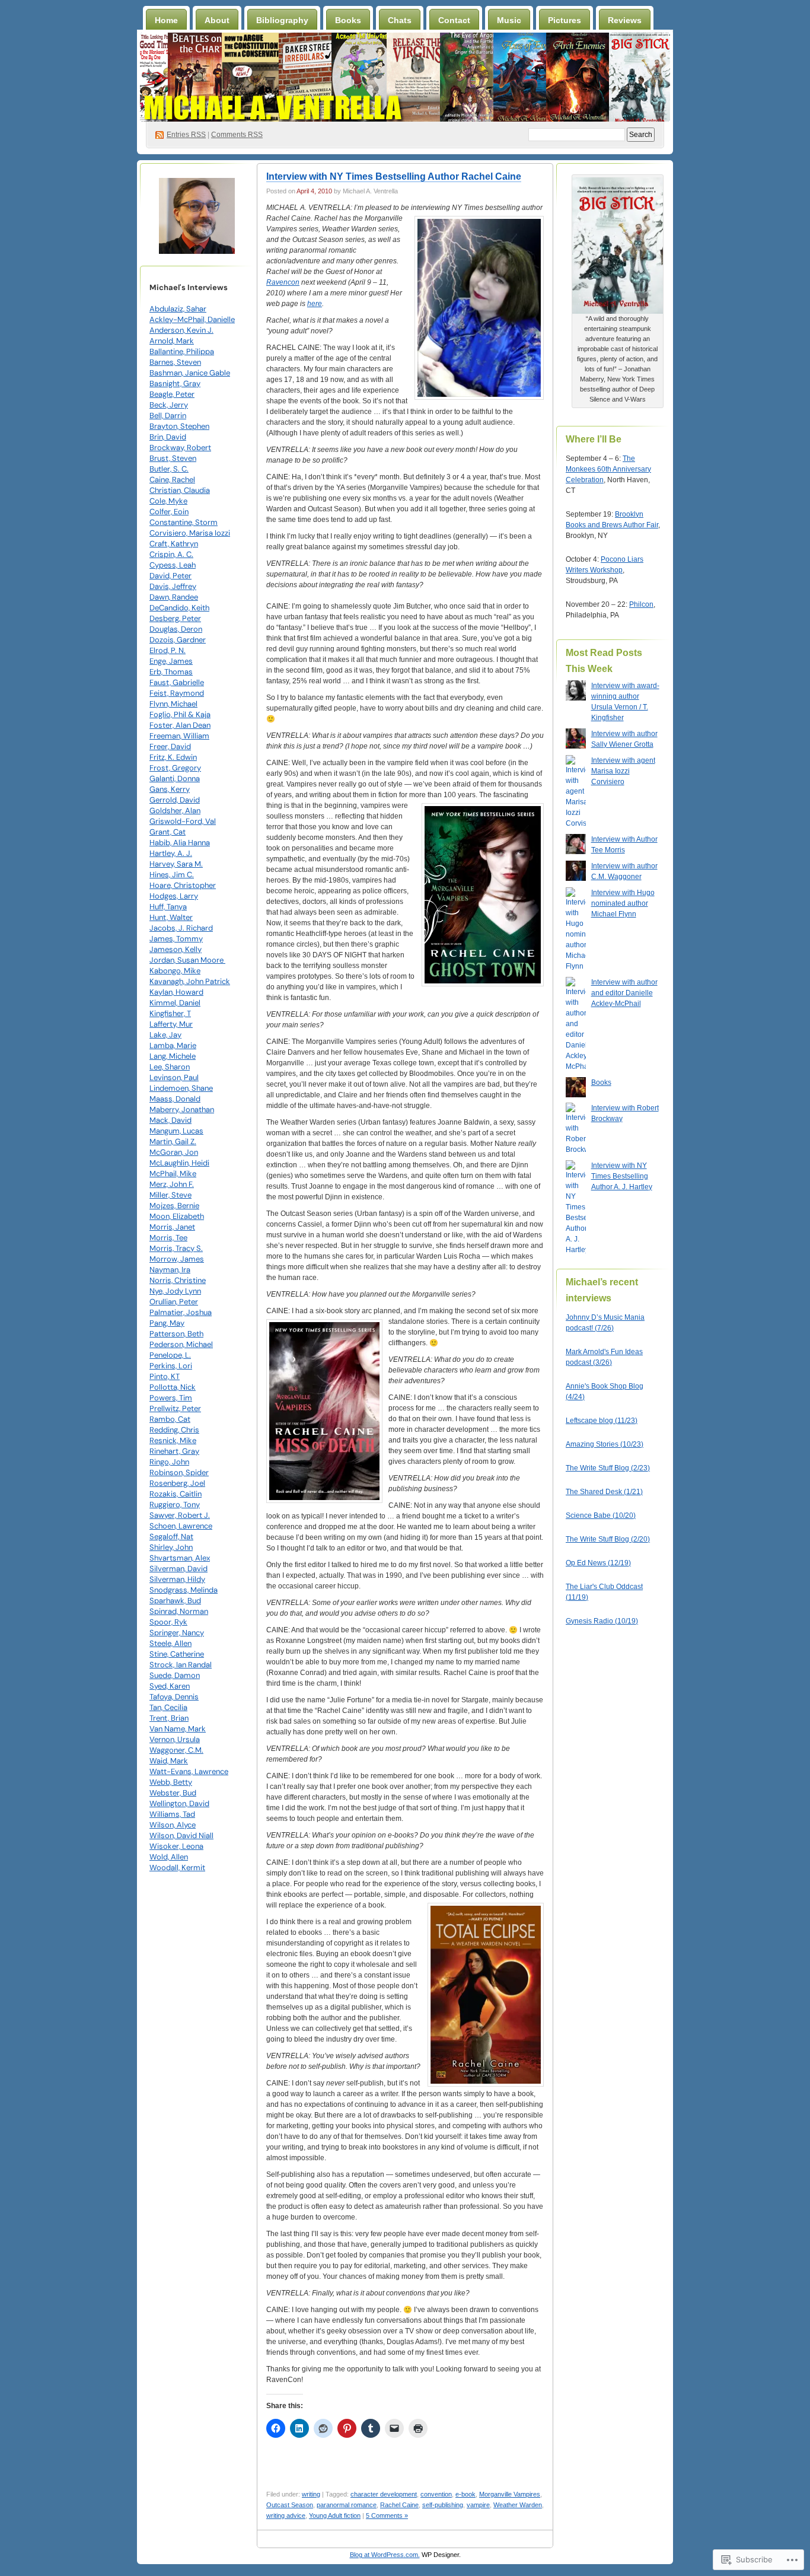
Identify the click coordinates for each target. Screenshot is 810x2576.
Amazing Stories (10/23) (605, 1444)
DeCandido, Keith (179, 608)
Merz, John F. (172, 1184)
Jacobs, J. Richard (181, 928)
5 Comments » (387, 2515)
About (217, 20)
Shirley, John (171, 1547)
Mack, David (170, 1120)
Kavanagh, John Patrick (190, 981)
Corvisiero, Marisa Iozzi (190, 533)
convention (436, 2494)
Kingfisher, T (170, 1013)
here (315, 304)
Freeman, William (179, 736)
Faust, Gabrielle (177, 682)
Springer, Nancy (177, 1633)
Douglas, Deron (176, 629)
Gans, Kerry (170, 789)
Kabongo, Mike (175, 971)
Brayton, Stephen (179, 426)
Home (166, 20)
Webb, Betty (171, 1782)
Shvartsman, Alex (180, 1558)
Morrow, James (177, 1259)
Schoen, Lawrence (181, 1526)
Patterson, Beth (176, 1334)
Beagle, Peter (172, 394)
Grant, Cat (168, 832)
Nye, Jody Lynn (175, 1291)
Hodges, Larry (174, 896)
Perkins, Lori (171, 1366)
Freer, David (170, 746)
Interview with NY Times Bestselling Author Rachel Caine (394, 176)
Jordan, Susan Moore (187, 960)
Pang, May (167, 1323)
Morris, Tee (168, 1238)
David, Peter (170, 576)
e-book (465, 2494)
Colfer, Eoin (169, 512)
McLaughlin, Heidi (179, 1163)
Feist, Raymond (177, 693)
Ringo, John (169, 1462)
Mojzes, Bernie (174, 1206)
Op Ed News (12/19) (598, 1563)
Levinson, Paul (174, 1077)
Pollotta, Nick (173, 1387)
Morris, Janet (172, 1227)
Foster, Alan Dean (180, 725)
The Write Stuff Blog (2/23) (608, 1468)
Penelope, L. (170, 1355)
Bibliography (282, 20)
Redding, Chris (174, 1430)
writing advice (286, 2515)
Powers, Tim (171, 1398)
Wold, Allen (169, 1857)
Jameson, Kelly (176, 949)
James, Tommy (176, 939)
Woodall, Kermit (177, 1867)
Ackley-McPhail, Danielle (192, 319)
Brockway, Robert (180, 448)
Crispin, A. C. (171, 554)
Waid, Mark (169, 1761)
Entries (186, 135)
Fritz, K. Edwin (173, 757)
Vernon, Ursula (175, 1739)
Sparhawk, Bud (175, 1601)
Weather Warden (518, 2505)
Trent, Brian (169, 1718)
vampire (478, 2505)
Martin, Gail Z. (173, 1141)
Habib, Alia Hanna (180, 843)
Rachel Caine (399, 2505)
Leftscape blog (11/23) (602, 1421)
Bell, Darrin (168, 415)
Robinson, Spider (179, 1472)
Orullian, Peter (174, 1302)
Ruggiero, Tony (175, 1504)
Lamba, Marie (173, 1045)
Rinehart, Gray (174, 1451)
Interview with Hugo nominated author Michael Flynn (623, 903)
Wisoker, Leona (176, 1846)
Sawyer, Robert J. (180, 1515)
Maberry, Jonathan (182, 1109)
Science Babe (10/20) (601, 1515)
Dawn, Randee (174, 597)
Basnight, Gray (175, 383)
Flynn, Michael (173, 704)
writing (311, 2494)
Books (348, 20)
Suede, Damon (175, 1675)
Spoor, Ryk (168, 1622)
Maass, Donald (175, 1099)
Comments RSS (237, 135)
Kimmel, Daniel (175, 1003)
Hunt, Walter (171, 917)
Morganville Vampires (510, 2494)
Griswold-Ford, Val (183, 821)
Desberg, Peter (175, 618)
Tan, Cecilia (168, 1707)
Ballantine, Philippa (182, 351)
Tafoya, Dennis (174, 1697)
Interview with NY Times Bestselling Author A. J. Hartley (622, 1176)
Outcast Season (290, 2505)
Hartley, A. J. (171, 853)
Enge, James (171, 661)
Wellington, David (179, 1803)
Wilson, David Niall (181, 1835)
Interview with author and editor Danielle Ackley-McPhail (624, 993)
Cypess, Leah (173, 565)
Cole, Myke (168, 501)
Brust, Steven (173, 458)
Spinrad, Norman (179, 1611)
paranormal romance (347, 2505)
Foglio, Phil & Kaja (180, 714)
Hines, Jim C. (172, 875)
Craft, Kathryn (174, 544)
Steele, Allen (170, 1643)
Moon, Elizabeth (177, 1216)
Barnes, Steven (175, 362)
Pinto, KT (165, 1376)
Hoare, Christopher (183, 885)
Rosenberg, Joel (177, 1483)
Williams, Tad (172, 1814)
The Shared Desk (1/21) (604, 1492)
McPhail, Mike (173, 1174)
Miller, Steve (170, 1195)
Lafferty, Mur (171, 1024)
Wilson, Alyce (173, 1825)
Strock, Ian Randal (181, 1665)
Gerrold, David (175, 800)
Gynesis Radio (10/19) (602, 1621)
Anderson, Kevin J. (181, 330)
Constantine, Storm (184, 522)
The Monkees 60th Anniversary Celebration (608, 469)
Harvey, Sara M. (176, 864)
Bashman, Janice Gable (190, 373)
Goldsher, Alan (175, 811)
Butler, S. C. (169, 469)
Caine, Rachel (172, 480)
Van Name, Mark (178, 1729)
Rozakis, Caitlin (176, 1494)
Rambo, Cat (170, 1419)
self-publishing (443, 2505)
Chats (400, 20)
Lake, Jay (165, 1035)
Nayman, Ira (170, 1270)
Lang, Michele (173, 1056)
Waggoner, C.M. (176, 1750)
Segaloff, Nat (171, 1537)
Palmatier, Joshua (181, 1312)
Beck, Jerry (169, 405)
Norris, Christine (178, 1280)
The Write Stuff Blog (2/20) (608, 1539)
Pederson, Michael (181, 1344)
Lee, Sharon (170, 1067)
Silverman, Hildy (177, 1579)
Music (509, 20)
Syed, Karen (170, 1686)
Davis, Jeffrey (173, 586)
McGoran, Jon (174, 1152)
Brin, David (168, 437)
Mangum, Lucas (176, 1131)
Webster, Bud (173, 1793)
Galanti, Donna (175, 778)
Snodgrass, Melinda (184, 1590)
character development (384, 2494)
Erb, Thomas (171, 672)
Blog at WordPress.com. (385, 2555)
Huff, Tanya (168, 907)
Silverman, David (178, 1569)
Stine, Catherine (177, 1654)
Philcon (641, 604)
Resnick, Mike (173, 1440)
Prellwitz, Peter (175, 1408)
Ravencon (283, 282)
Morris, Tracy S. (176, 1248)
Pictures (565, 20)
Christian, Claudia (180, 490)
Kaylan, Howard (176, 992)
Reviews (625, 20)
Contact (454, 20)
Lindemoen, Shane (181, 1088)
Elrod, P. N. (168, 650)
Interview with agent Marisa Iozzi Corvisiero (623, 771)
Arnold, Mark (172, 341)
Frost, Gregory (175, 768)
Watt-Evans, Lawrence (189, 1771)
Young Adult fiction (335, 2515)
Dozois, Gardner (178, 640)
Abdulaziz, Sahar (178, 309)
